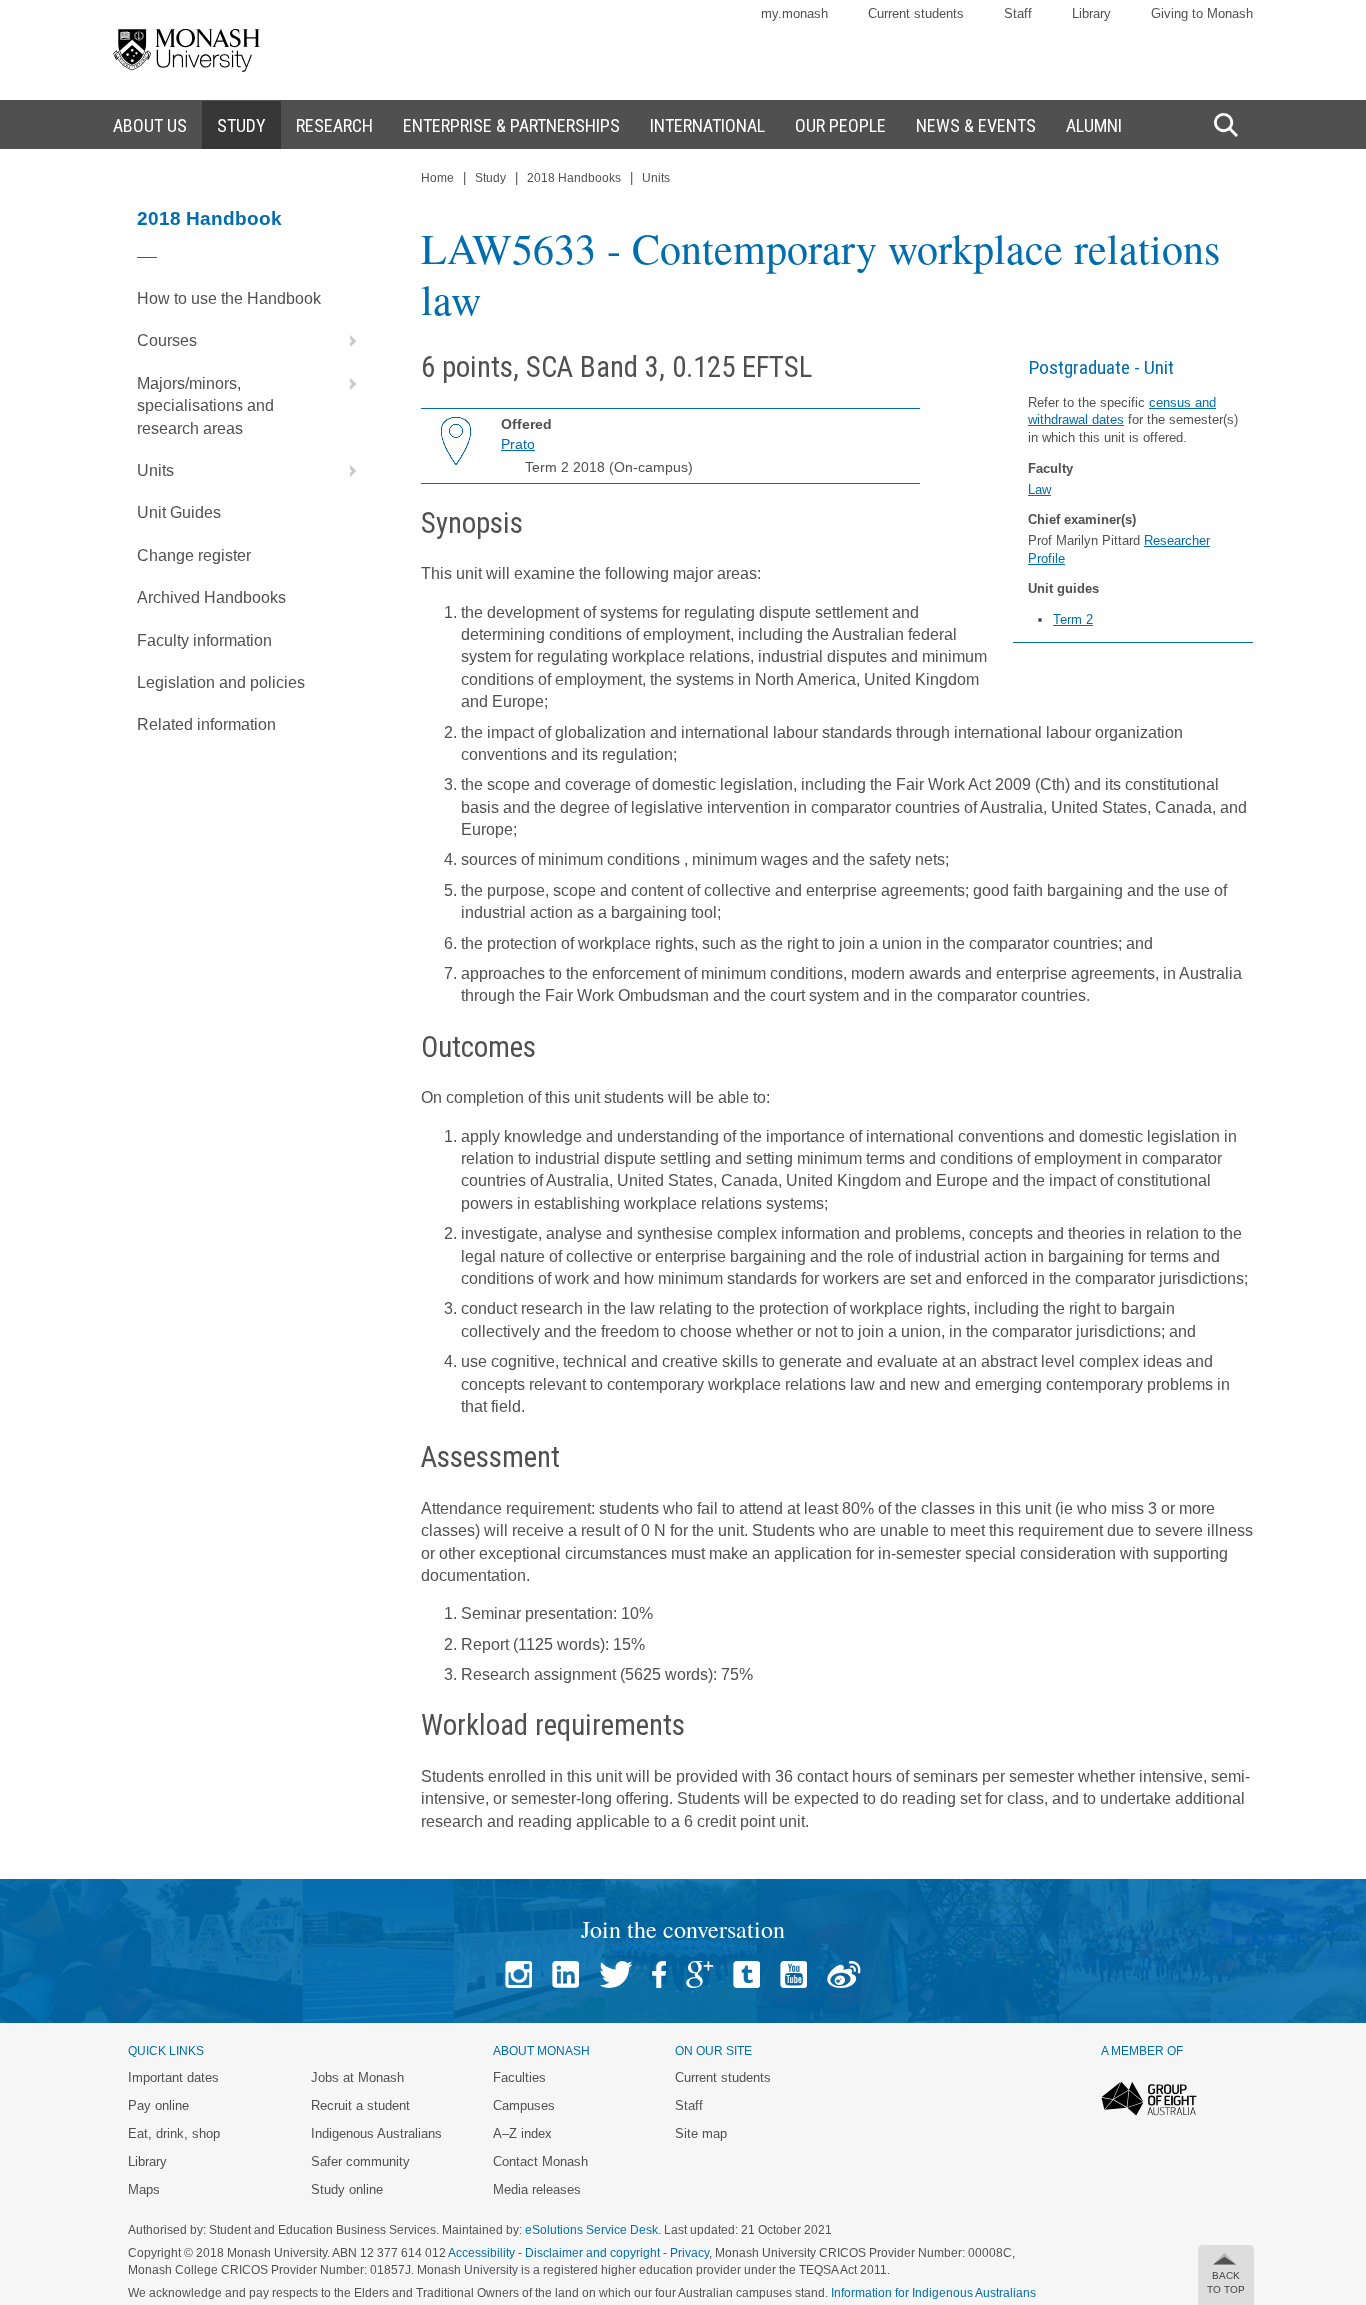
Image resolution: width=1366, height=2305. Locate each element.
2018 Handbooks (574, 178)
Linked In (565, 1974)
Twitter (615, 1974)
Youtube (793, 1974)
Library (1091, 13)
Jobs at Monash (357, 2077)
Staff (1018, 13)
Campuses (524, 2105)
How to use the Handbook (229, 298)
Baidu (844, 1974)
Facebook (659, 1974)
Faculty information (204, 640)
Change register (194, 555)
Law (1039, 489)
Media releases (537, 2189)
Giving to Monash (1202, 13)
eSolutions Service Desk (591, 2230)
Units (155, 470)
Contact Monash (540, 2161)
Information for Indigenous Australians (933, 2293)
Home (437, 178)
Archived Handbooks (211, 597)
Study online (347, 2189)
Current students (916, 13)
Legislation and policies (221, 682)
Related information (206, 724)
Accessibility (481, 2253)
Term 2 (1073, 619)
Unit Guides (179, 512)
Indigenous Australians (376, 2133)
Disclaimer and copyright (592, 2253)
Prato (518, 444)
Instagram (518, 1974)
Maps (144, 2189)
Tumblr (746, 1974)
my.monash (794, 13)
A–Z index (522, 2133)
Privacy (689, 2253)
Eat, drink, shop (174, 2133)
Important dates (173, 2077)
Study (490, 178)
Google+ (699, 1974)
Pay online (158, 2105)
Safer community (360, 2161)
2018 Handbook (209, 218)
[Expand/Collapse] (345, 341)
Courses (167, 340)
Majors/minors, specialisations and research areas (205, 406)
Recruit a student (360, 2105)
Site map (701, 2133)
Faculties (519, 2077)
